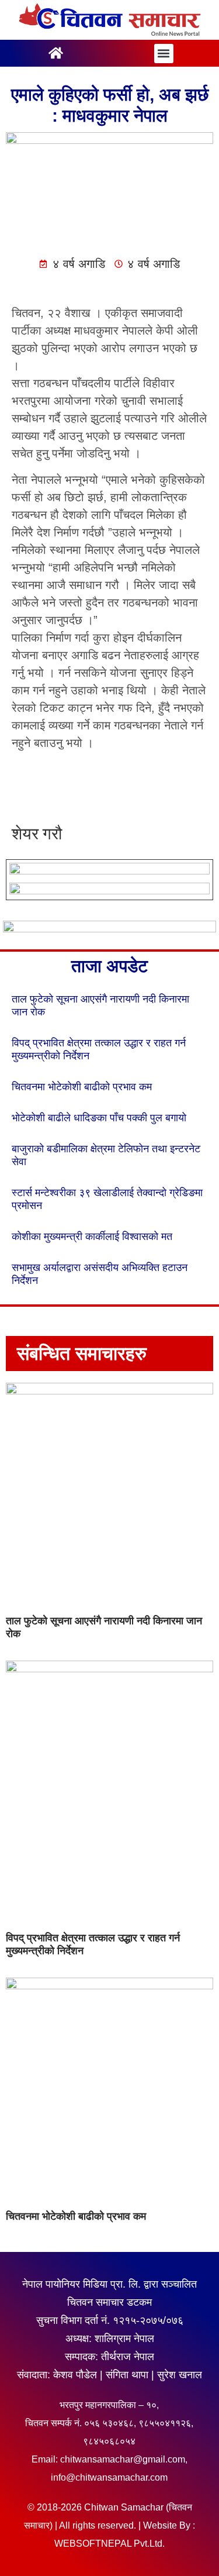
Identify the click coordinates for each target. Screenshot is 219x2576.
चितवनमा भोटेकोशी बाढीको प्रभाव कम (82, 1087)
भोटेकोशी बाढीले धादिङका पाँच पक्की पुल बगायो (99, 1118)
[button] (164, 54)
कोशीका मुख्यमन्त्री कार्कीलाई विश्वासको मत (92, 1237)
